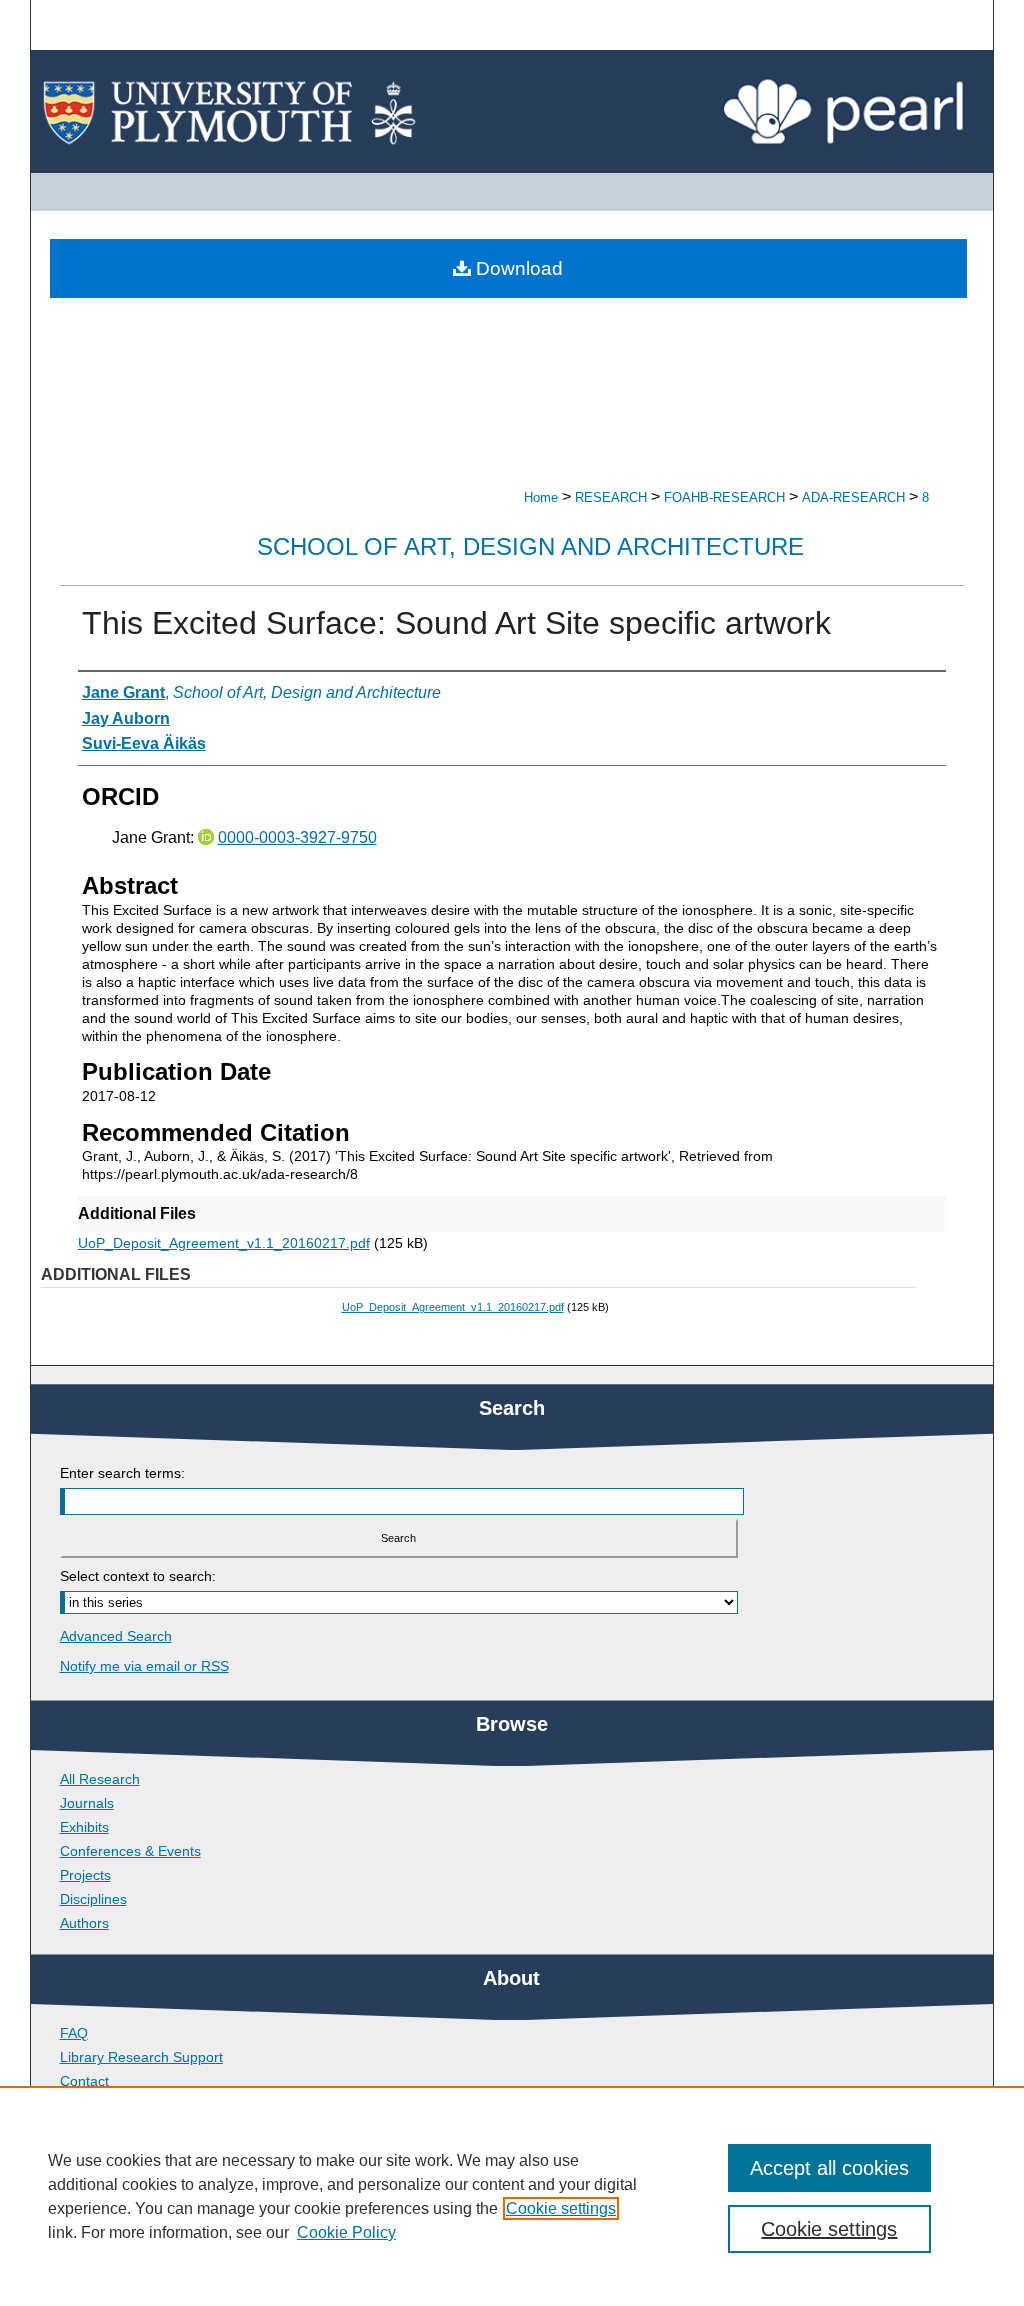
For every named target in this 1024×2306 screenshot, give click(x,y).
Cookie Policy (346, 2232)
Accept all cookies (829, 2168)
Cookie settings (561, 2208)
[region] (512, 2196)
